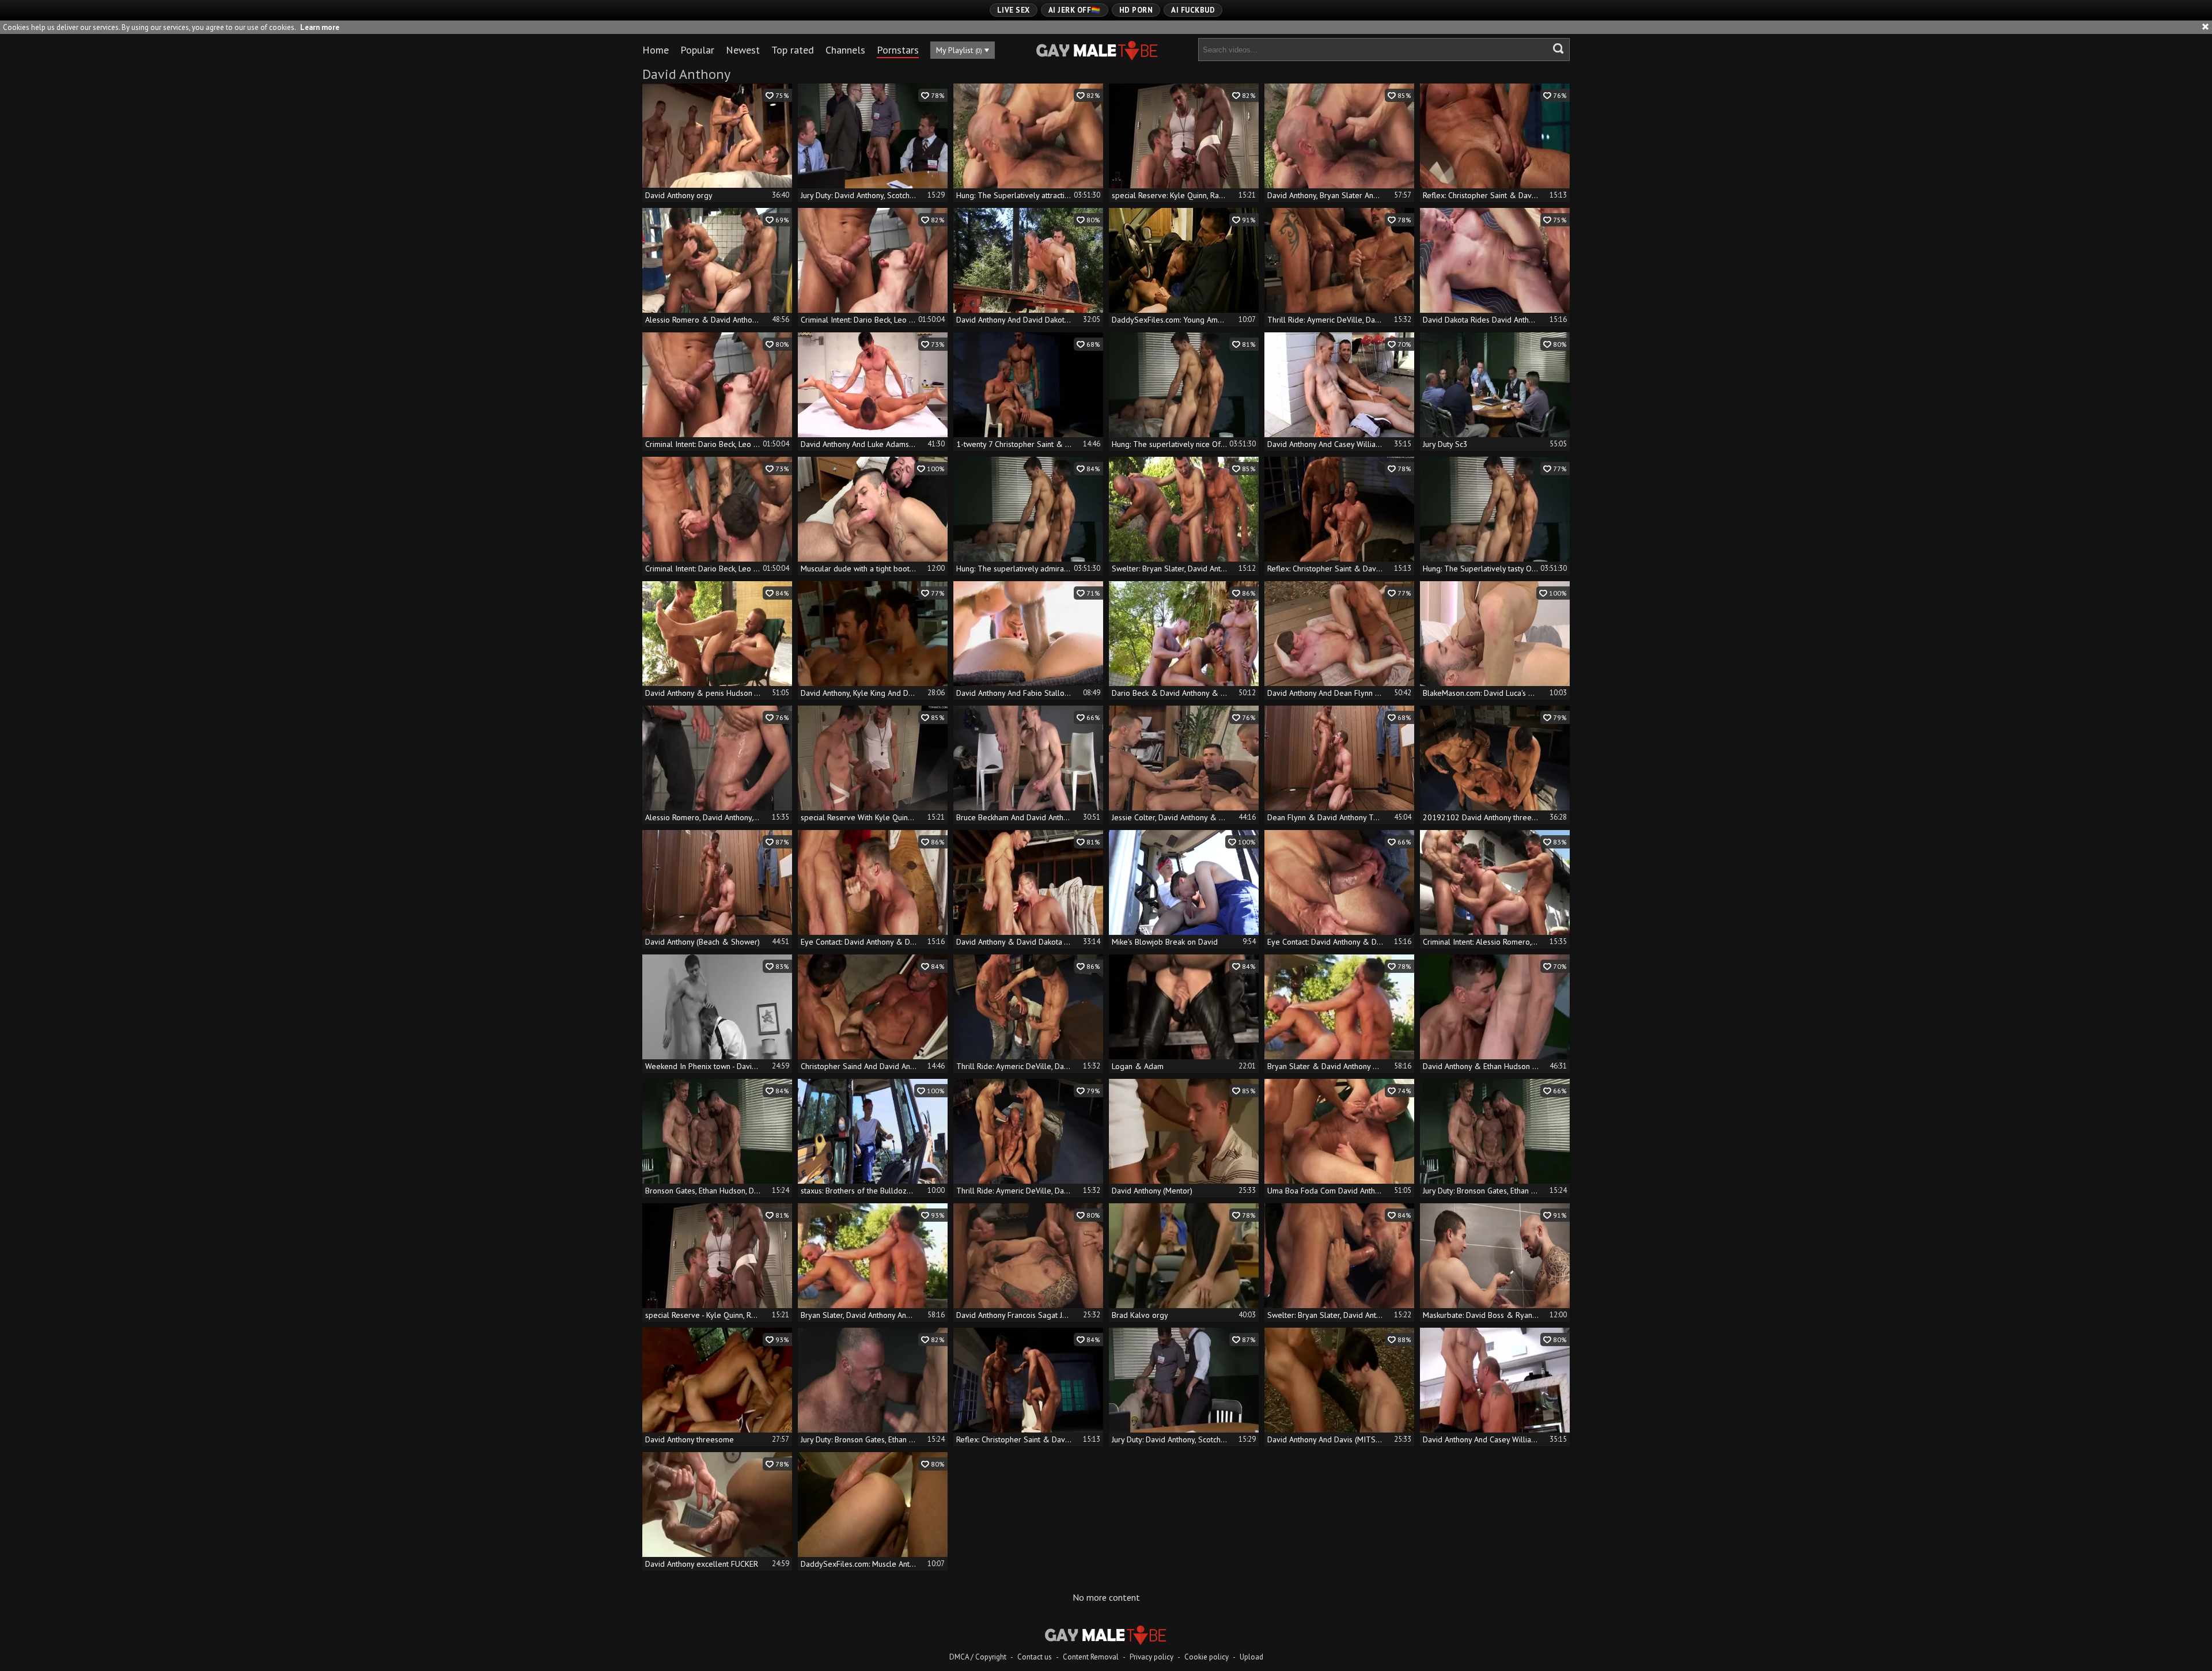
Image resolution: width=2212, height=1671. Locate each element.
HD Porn (1136, 10)
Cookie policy (1207, 1657)
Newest (743, 50)
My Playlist (959, 50)
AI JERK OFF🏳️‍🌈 (1075, 10)
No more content (1106, 1597)
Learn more (320, 27)
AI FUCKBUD (1193, 10)
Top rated (793, 50)
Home (656, 50)
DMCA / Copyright (978, 1657)
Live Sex (1014, 10)
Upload (1251, 1657)
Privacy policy (1152, 1657)
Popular (697, 50)
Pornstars (898, 50)
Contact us (1035, 1657)
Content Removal (1091, 1657)
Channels (845, 50)
